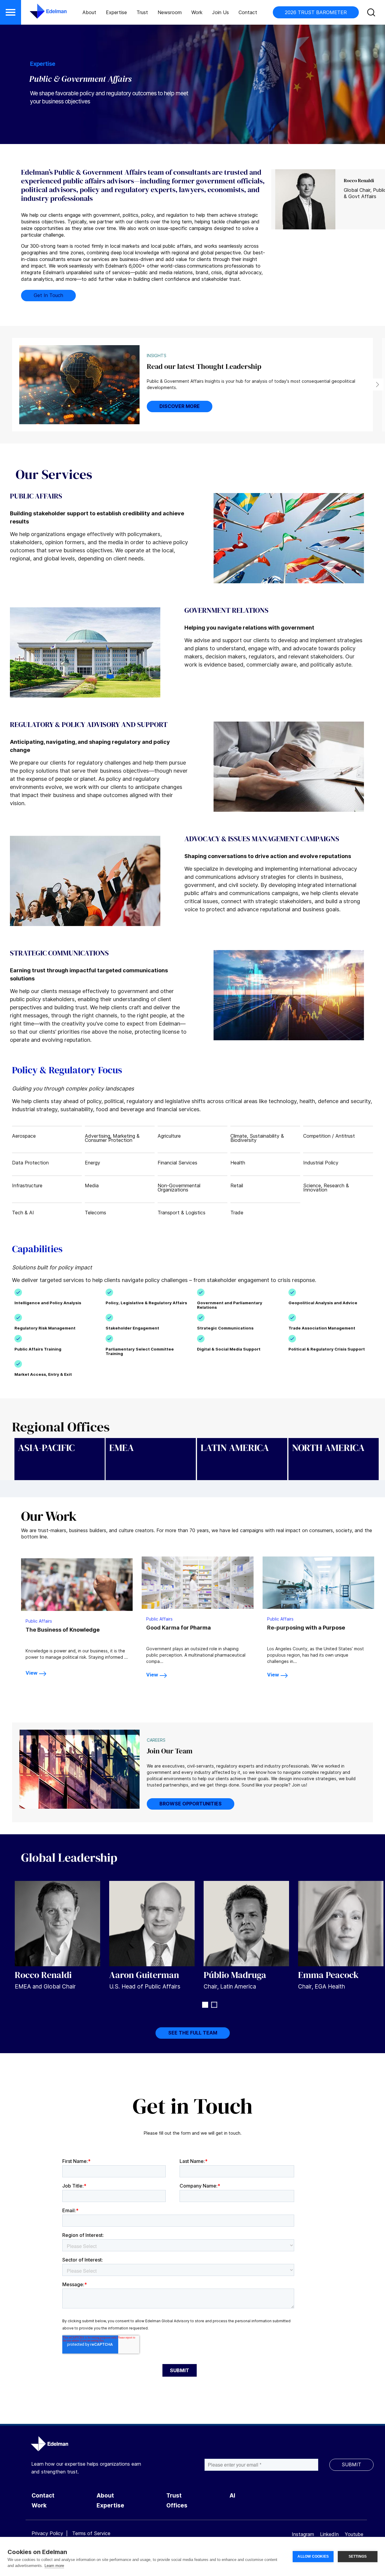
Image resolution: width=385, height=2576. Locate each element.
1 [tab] (205, 2005)
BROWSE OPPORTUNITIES (191, 1804)
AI (232, 2496)
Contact (248, 12)
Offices (177, 2505)
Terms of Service (91, 2533)
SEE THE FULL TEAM (193, 2033)
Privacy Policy (47, 2533)
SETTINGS (358, 2556)
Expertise (116, 12)
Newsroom (170, 12)
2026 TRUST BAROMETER (316, 12)
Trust (142, 12)
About (89, 12)
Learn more (54, 2566)
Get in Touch (48, 295)
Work (197, 12)
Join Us (220, 12)
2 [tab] (214, 2005)
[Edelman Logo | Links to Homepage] (39, 14)
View (32, 1673)
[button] (11, 12)
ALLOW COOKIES (313, 2556)
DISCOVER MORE (180, 406)
